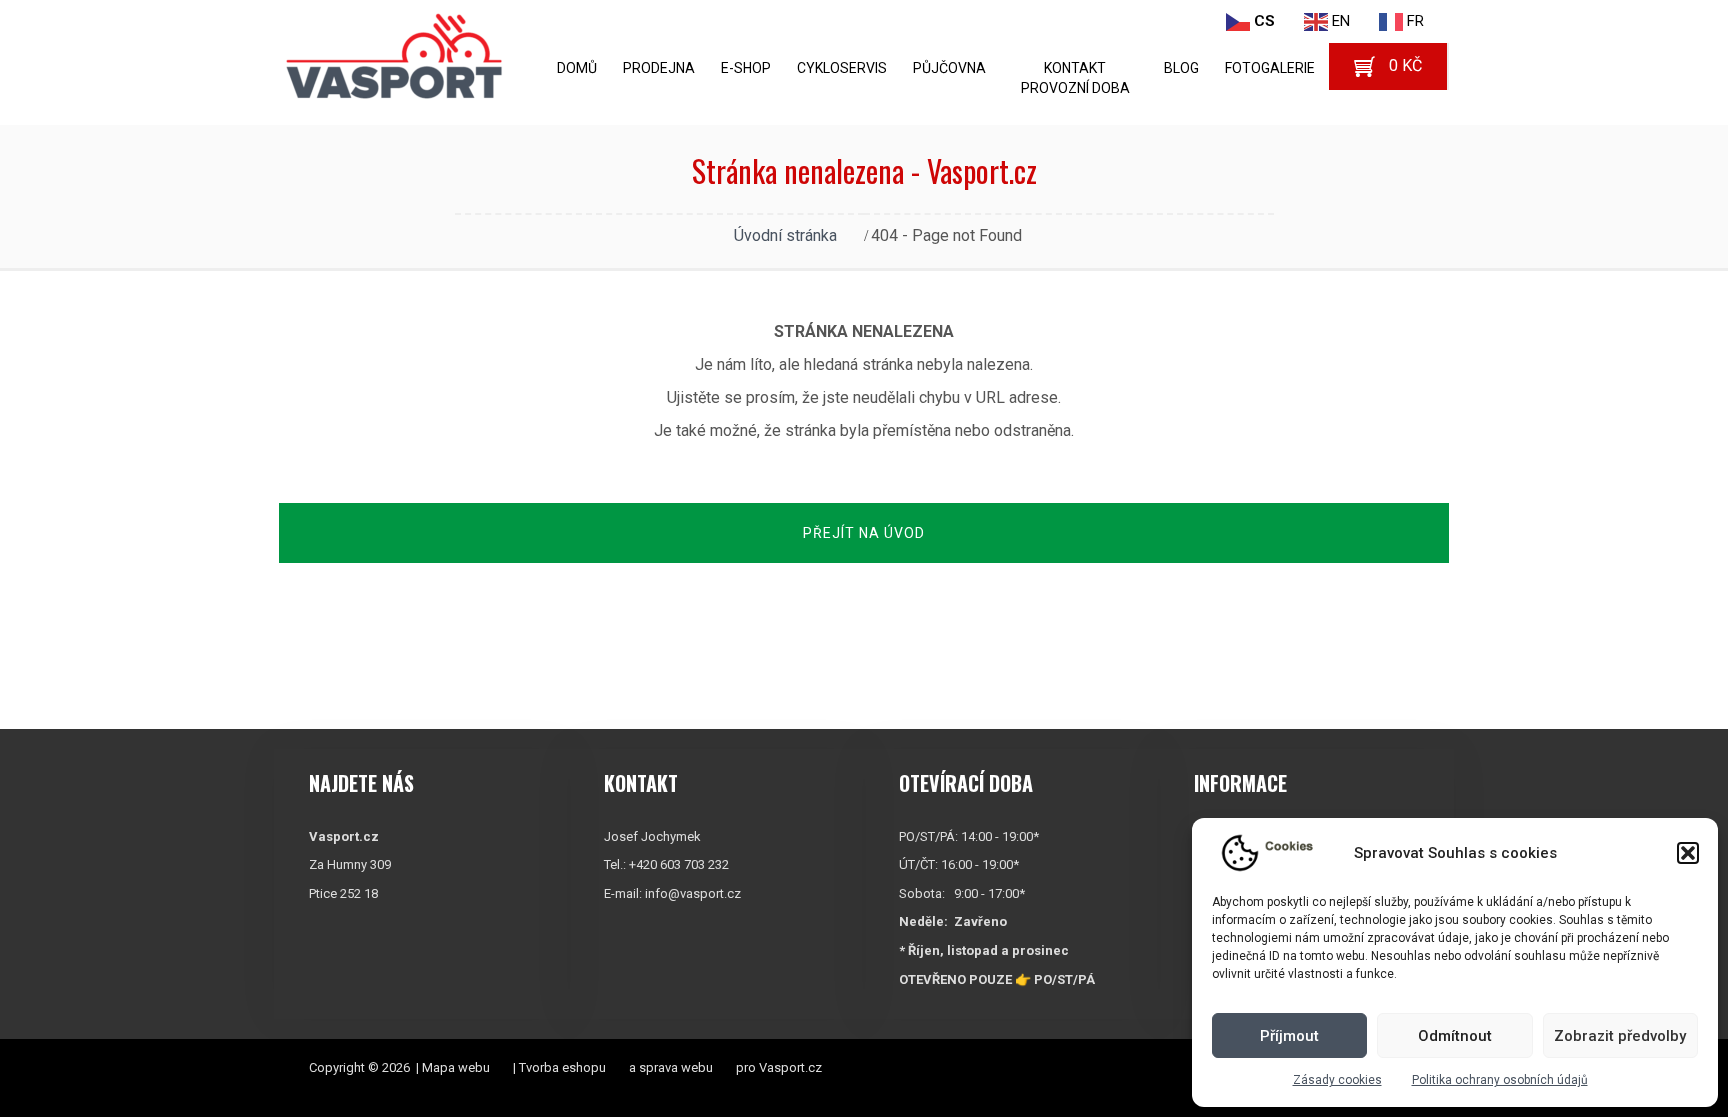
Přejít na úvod (864, 533)
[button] (1688, 853)
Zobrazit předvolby (1620, 1036)
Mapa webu (456, 1067)
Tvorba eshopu (562, 1067)
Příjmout (1289, 1036)
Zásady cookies (1337, 1080)
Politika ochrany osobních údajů (1500, 1080)
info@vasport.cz (693, 893)
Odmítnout (1455, 1036)
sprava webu (676, 1067)
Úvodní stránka (785, 235)
